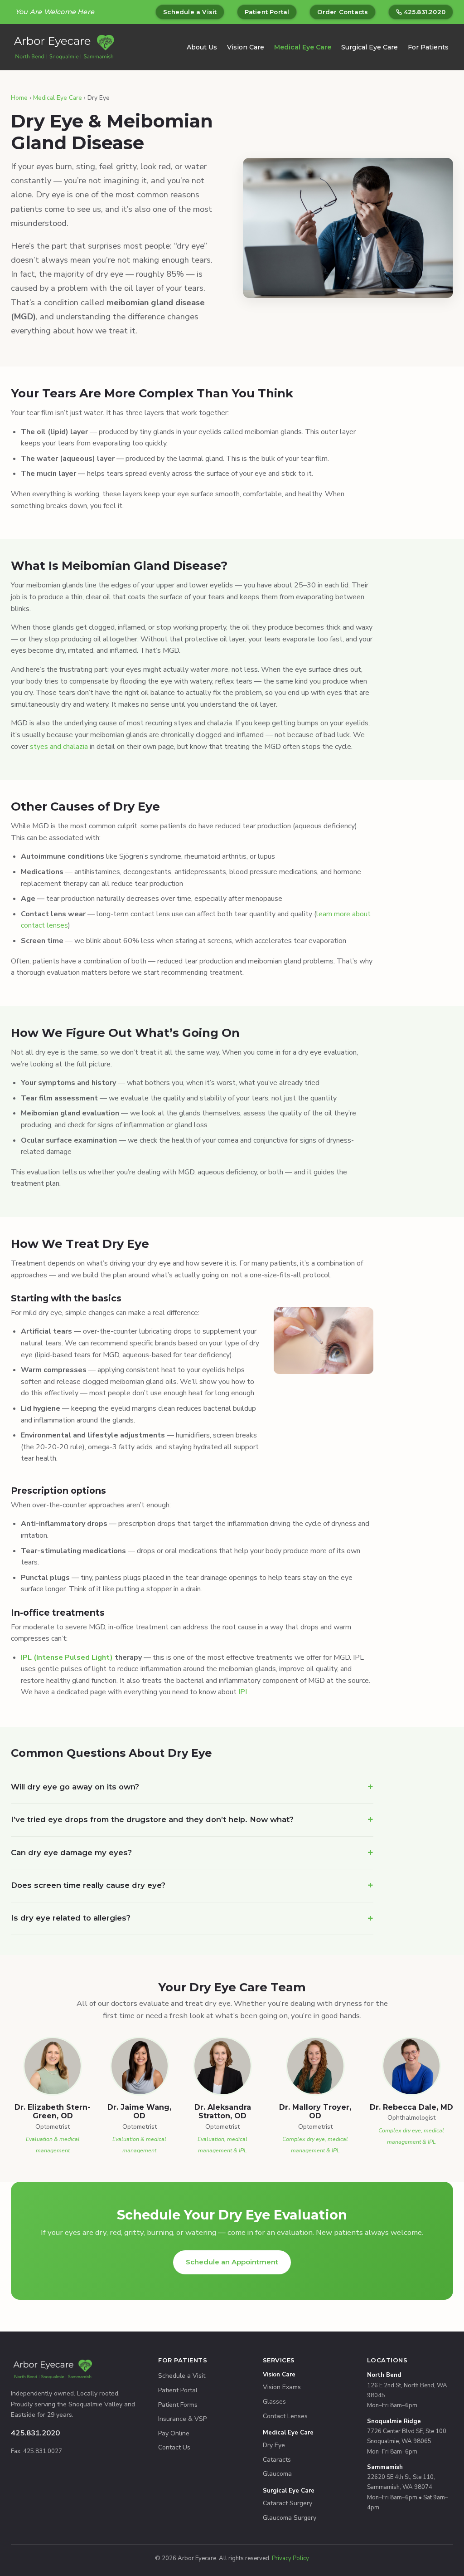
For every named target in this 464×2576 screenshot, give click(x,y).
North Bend (384, 2375)
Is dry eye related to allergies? (71, 1918)
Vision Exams (282, 2387)
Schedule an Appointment (232, 2262)
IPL (244, 1692)
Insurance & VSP (182, 2419)
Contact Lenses (285, 2416)
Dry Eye (274, 2445)
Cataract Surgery (288, 2503)
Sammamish (385, 2467)
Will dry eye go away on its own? (75, 1787)
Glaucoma (277, 2474)
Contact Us (174, 2447)
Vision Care (246, 47)
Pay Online (174, 2433)
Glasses (274, 2402)
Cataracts (277, 2460)
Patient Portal (267, 12)
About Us (202, 47)
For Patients (428, 47)
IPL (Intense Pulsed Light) (67, 1657)
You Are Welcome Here (55, 12)
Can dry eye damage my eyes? (71, 1853)
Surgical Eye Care (370, 47)
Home (19, 98)
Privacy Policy (290, 2558)
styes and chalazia (59, 747)
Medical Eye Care (303, 47)
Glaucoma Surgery (290, 2518)
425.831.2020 (425, 12)
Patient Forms (178, 2405)
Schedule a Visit (190, 12)
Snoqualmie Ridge (394, 2421)
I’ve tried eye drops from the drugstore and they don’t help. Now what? (152, 1819)
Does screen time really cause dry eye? (88, 1885)
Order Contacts (343, 12)
